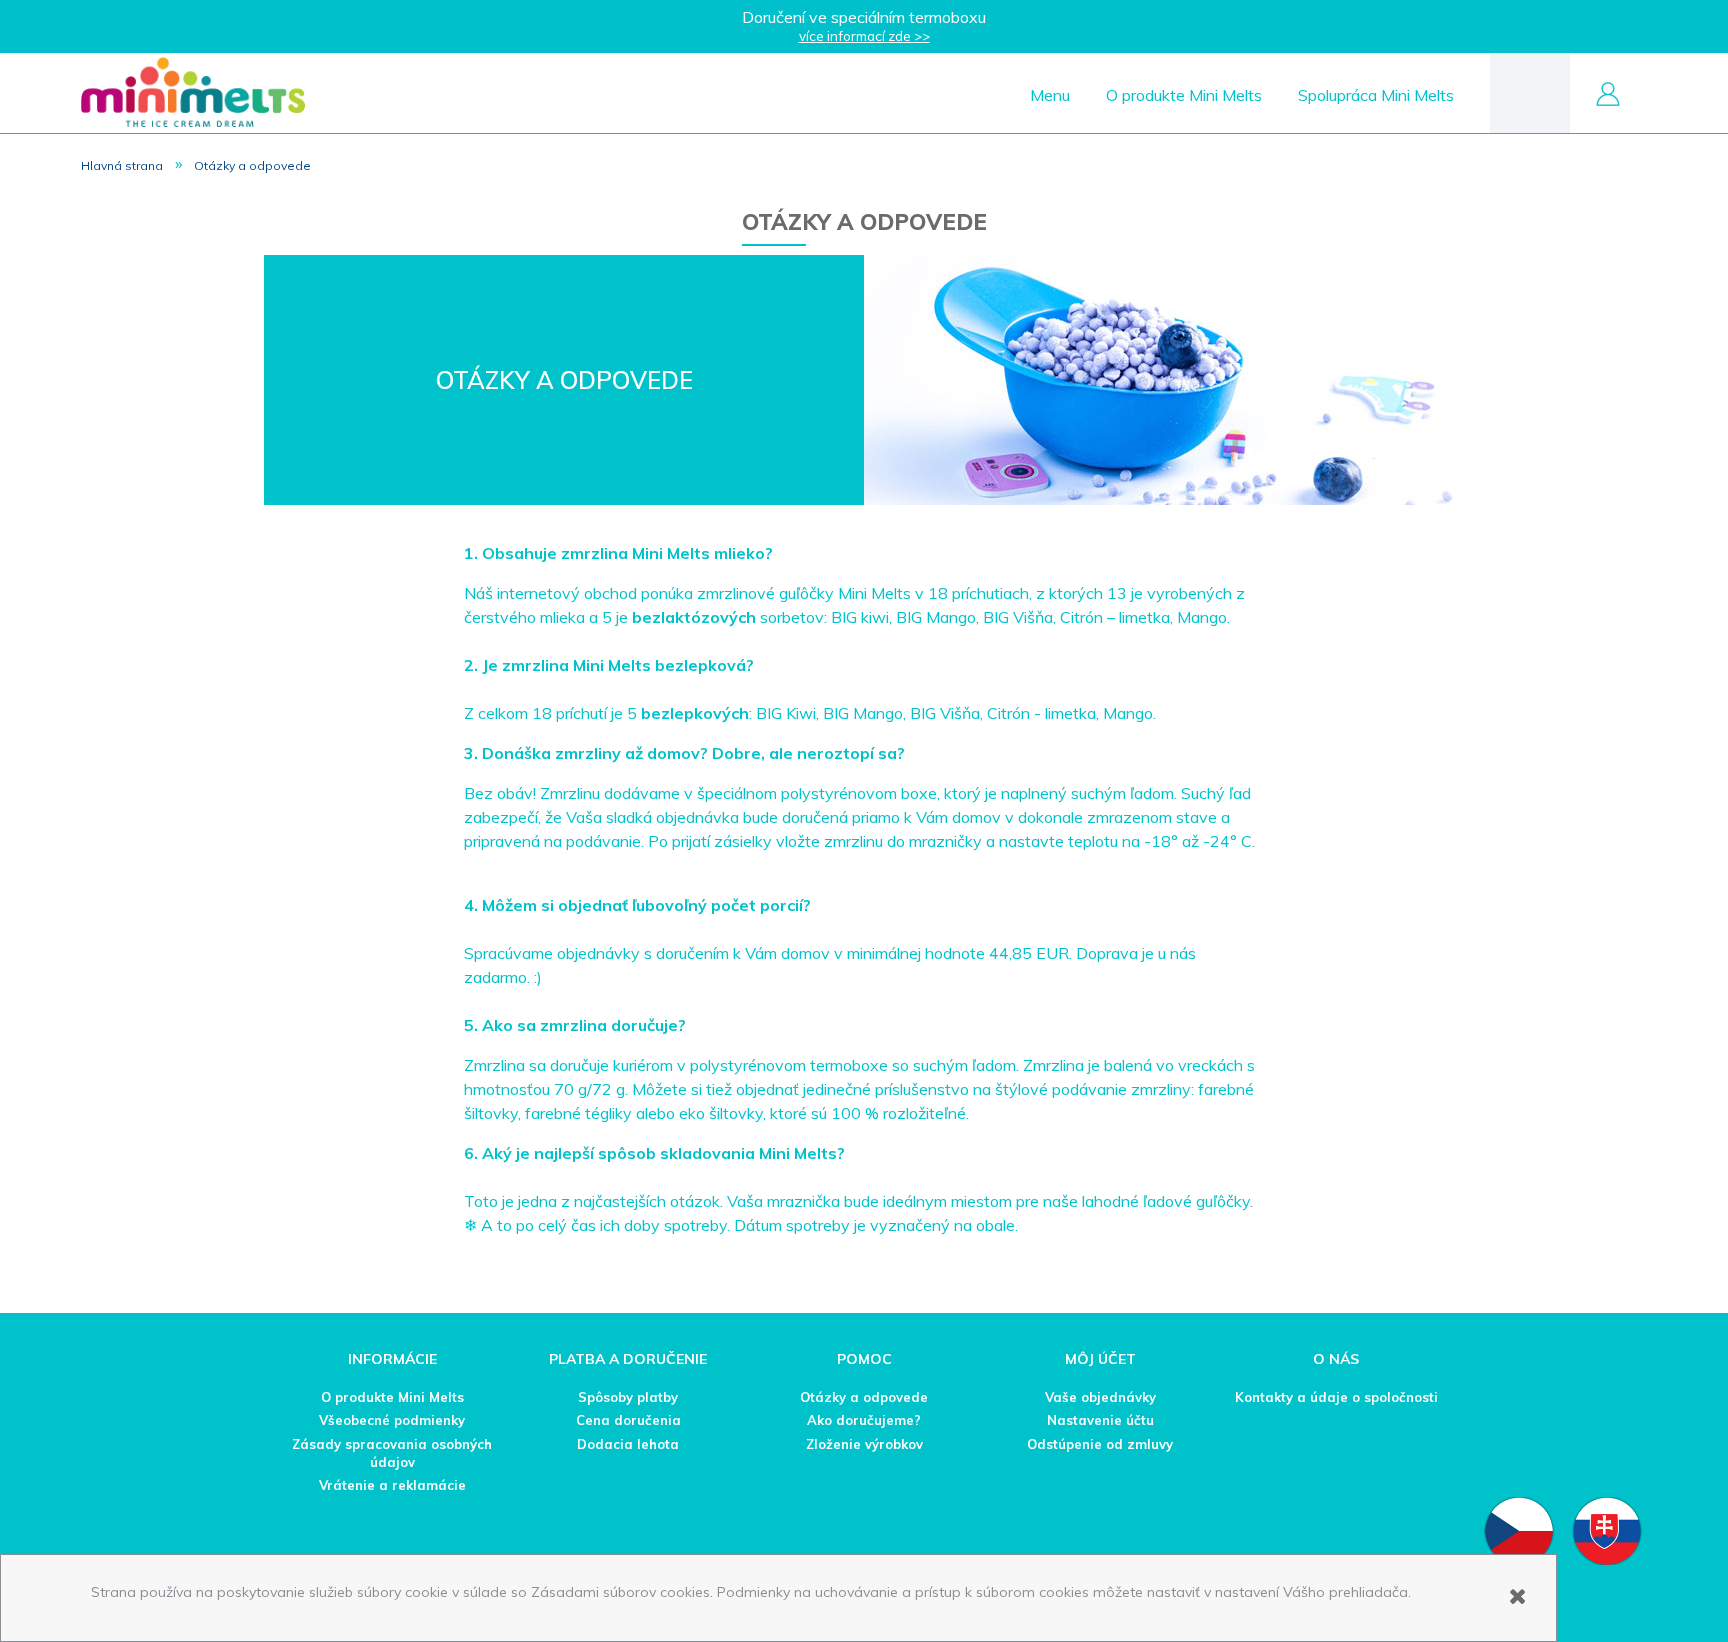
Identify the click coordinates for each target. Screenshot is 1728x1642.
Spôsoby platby (628, 1397)
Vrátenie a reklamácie (392, 1485)
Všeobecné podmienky (392, 1420)
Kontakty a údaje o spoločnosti (1336, 1397)
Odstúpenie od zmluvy (1100, 1444)
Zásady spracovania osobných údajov (392, 1453)
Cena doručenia (628, 1420)
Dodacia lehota (628, 1444)
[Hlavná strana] (193, 91)
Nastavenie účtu (1100, 1420)
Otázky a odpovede (864, 1397)
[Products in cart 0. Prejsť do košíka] (1530, 91)
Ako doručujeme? (864, 1420)
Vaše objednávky (1100, 1397)
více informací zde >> (864, 36)
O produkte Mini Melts (392, 1397)
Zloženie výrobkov (864, 1444)
